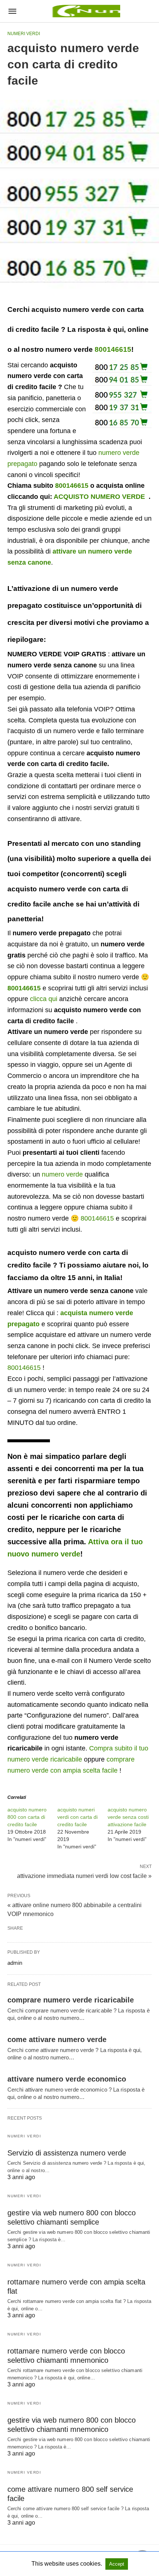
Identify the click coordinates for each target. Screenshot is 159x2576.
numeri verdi (24, 34)
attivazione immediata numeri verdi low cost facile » (84, 1875)
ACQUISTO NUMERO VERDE (99, 497)
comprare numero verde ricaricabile (71, 2000)
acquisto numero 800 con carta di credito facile (27, 1817)
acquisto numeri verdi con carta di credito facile (77, 1817)
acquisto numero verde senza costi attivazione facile (128, 1817)
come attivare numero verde (57, 2039)
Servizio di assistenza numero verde (67, 2153)
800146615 (113, 349)
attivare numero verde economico (67, 2079)
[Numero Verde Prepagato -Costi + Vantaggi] (85, 11)
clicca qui (44, 999)
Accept (117, 2564)
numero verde (62, 1174)
